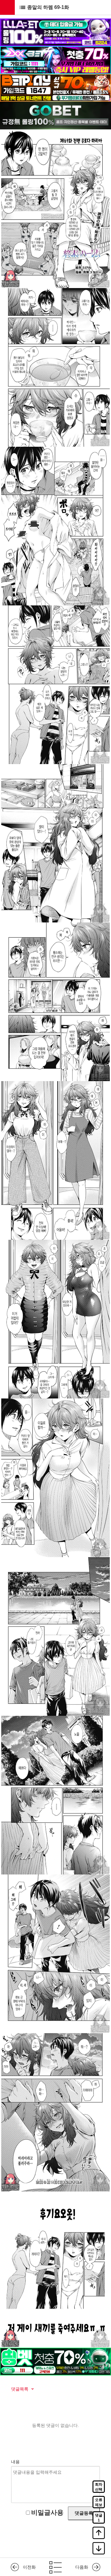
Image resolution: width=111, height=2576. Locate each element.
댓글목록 (20, 2389)
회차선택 (99, 2487)
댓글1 (99, 2518)
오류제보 (99, 2502)
